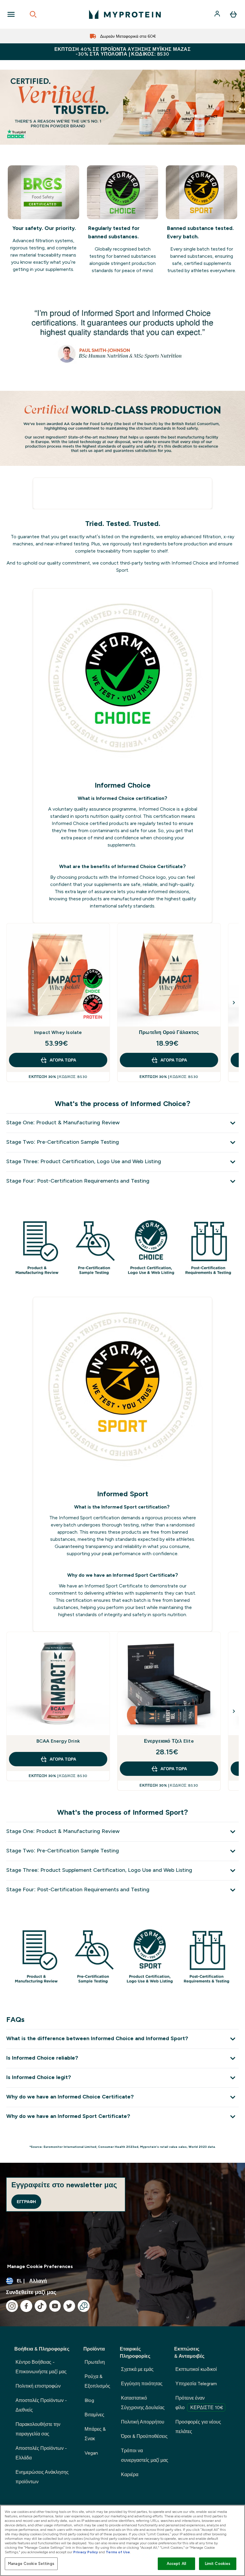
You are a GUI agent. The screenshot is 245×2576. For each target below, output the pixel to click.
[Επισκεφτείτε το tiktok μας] (41, 2306)
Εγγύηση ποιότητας (142, 2384)
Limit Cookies (218, 2564)
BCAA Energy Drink (58, 1741)
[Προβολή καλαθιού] (233, 14)
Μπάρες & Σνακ (95, 2434)
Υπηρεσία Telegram (196, 2384)
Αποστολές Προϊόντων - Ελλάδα (41, 2453)
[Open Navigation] (11, 14)
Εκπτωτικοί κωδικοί (196, 2369)
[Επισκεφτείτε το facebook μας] (26, 2306)
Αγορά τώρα (63, 1060)
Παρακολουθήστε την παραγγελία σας (38, 2429)
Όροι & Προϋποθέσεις (144, 2436)
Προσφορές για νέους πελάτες (198, 2427)
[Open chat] (84, 2306)
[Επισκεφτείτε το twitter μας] (69, 2306)
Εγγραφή (26, 2202)
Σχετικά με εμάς (137, 2369)
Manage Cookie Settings (31, 2564)
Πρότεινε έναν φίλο (199, 2403)
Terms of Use (118, 2552)
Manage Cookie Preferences (40, 2266)
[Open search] (33, 14)
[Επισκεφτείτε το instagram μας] (12, 2306)
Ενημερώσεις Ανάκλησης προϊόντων (42, 2477)
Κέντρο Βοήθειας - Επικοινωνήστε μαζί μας (41, 2367)
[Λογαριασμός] (218, 14)
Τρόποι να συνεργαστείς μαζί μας (145, 2455)
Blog (89, 2400)
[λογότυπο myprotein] (125, 14)
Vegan (91, 2453)
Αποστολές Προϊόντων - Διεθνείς (41, 2405)
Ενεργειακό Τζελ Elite (169, 1741)
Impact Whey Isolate (58, 1032)
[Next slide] (234, 1003)
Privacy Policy (86, 2552)
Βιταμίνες (94, 2415)
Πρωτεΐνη (95, 2362)
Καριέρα (130, 2474)
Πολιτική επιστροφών (38, 2386)
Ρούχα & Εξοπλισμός (97, 2381)
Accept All (176, 2564)
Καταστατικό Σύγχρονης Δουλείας (143, 2403)
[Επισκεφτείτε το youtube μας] (55, 2306)
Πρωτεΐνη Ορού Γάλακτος (169, 1032)
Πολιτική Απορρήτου (143, 2422)
